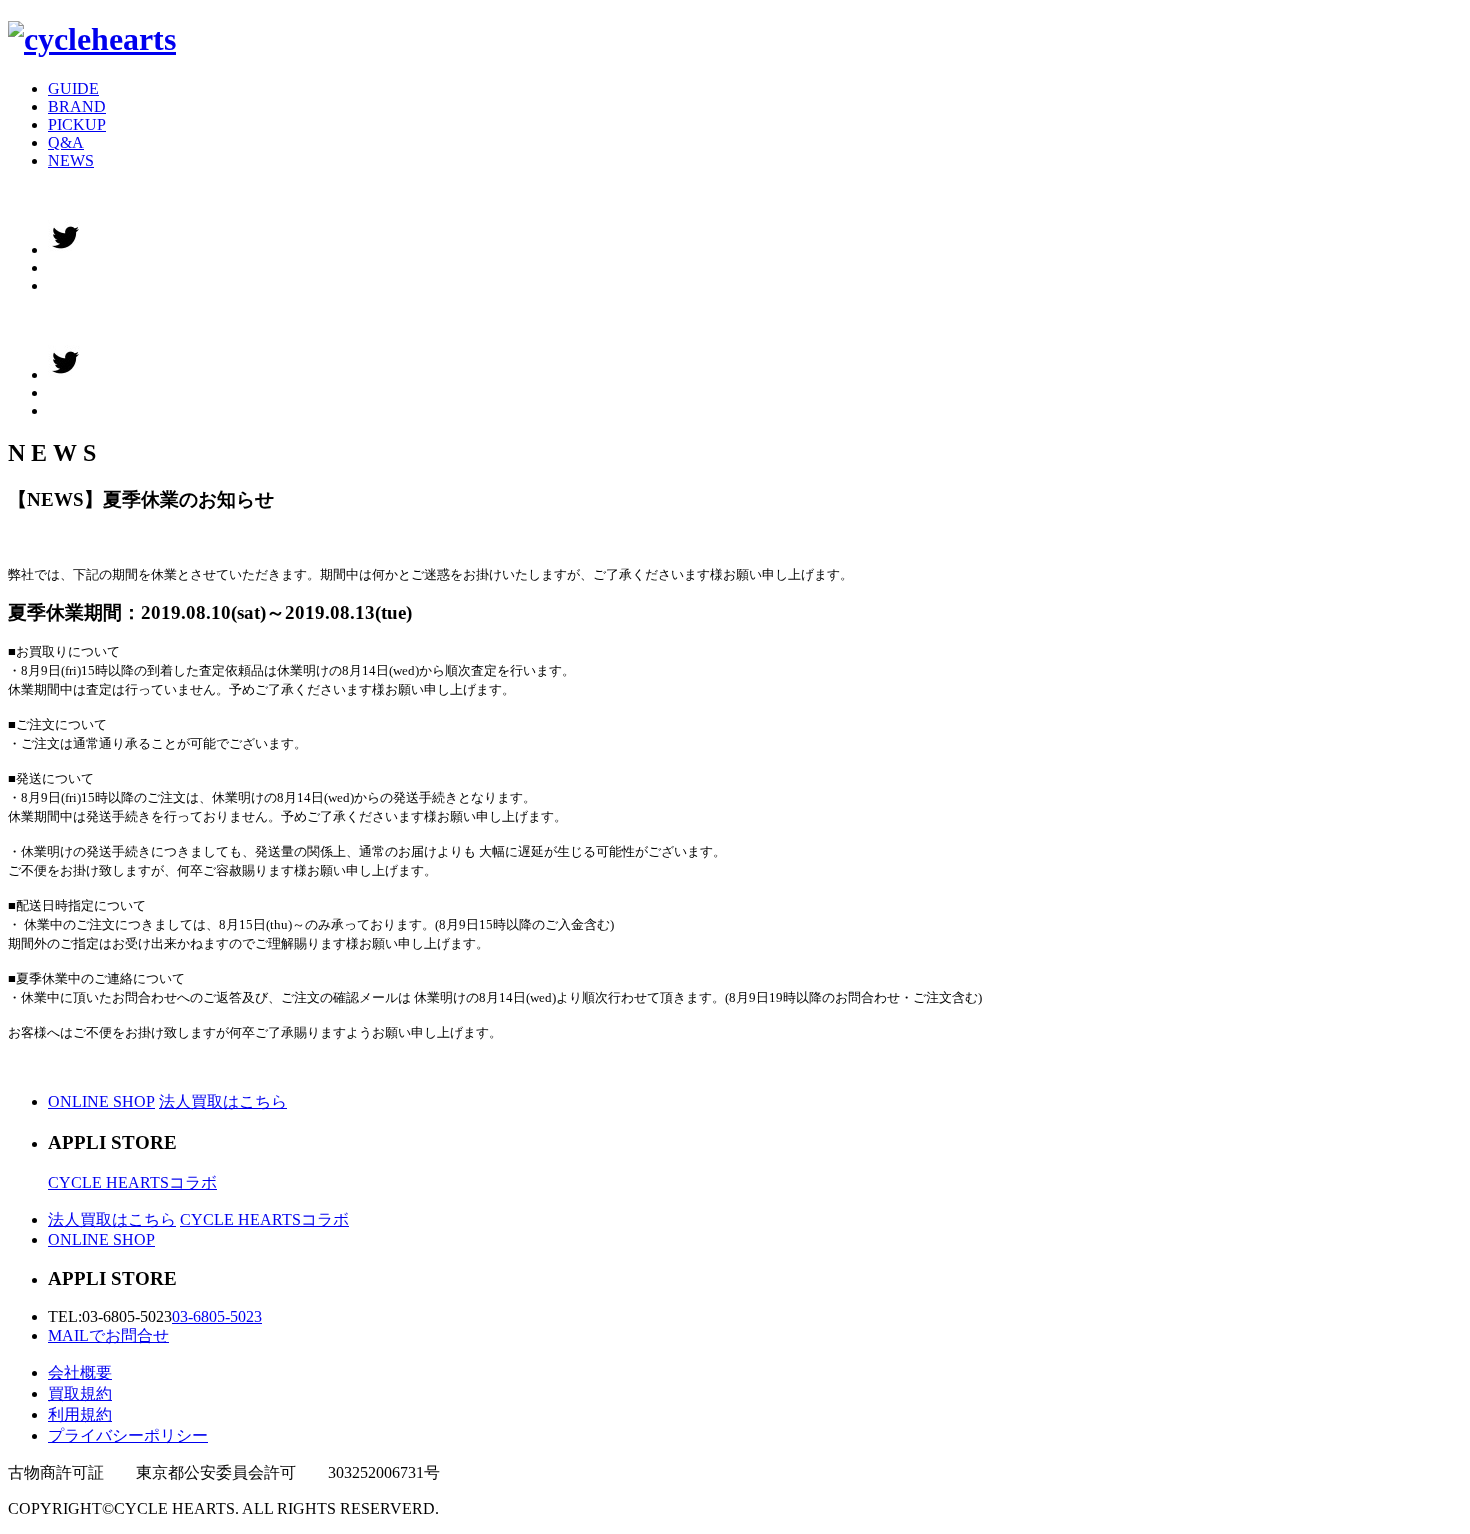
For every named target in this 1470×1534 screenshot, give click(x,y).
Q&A (66, 142)
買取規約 (80, 1393)
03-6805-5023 (217, 1316)
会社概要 (80, 1372)
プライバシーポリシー (128, 1435)
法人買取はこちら (223, 1101)
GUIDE (73, 88)
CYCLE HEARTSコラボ (132, 1182)
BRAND (77, 106)
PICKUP (77, 124)
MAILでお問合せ (108, 1335)
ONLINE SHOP (101, 1101)
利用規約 (80, 1414)
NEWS (71, 160)
